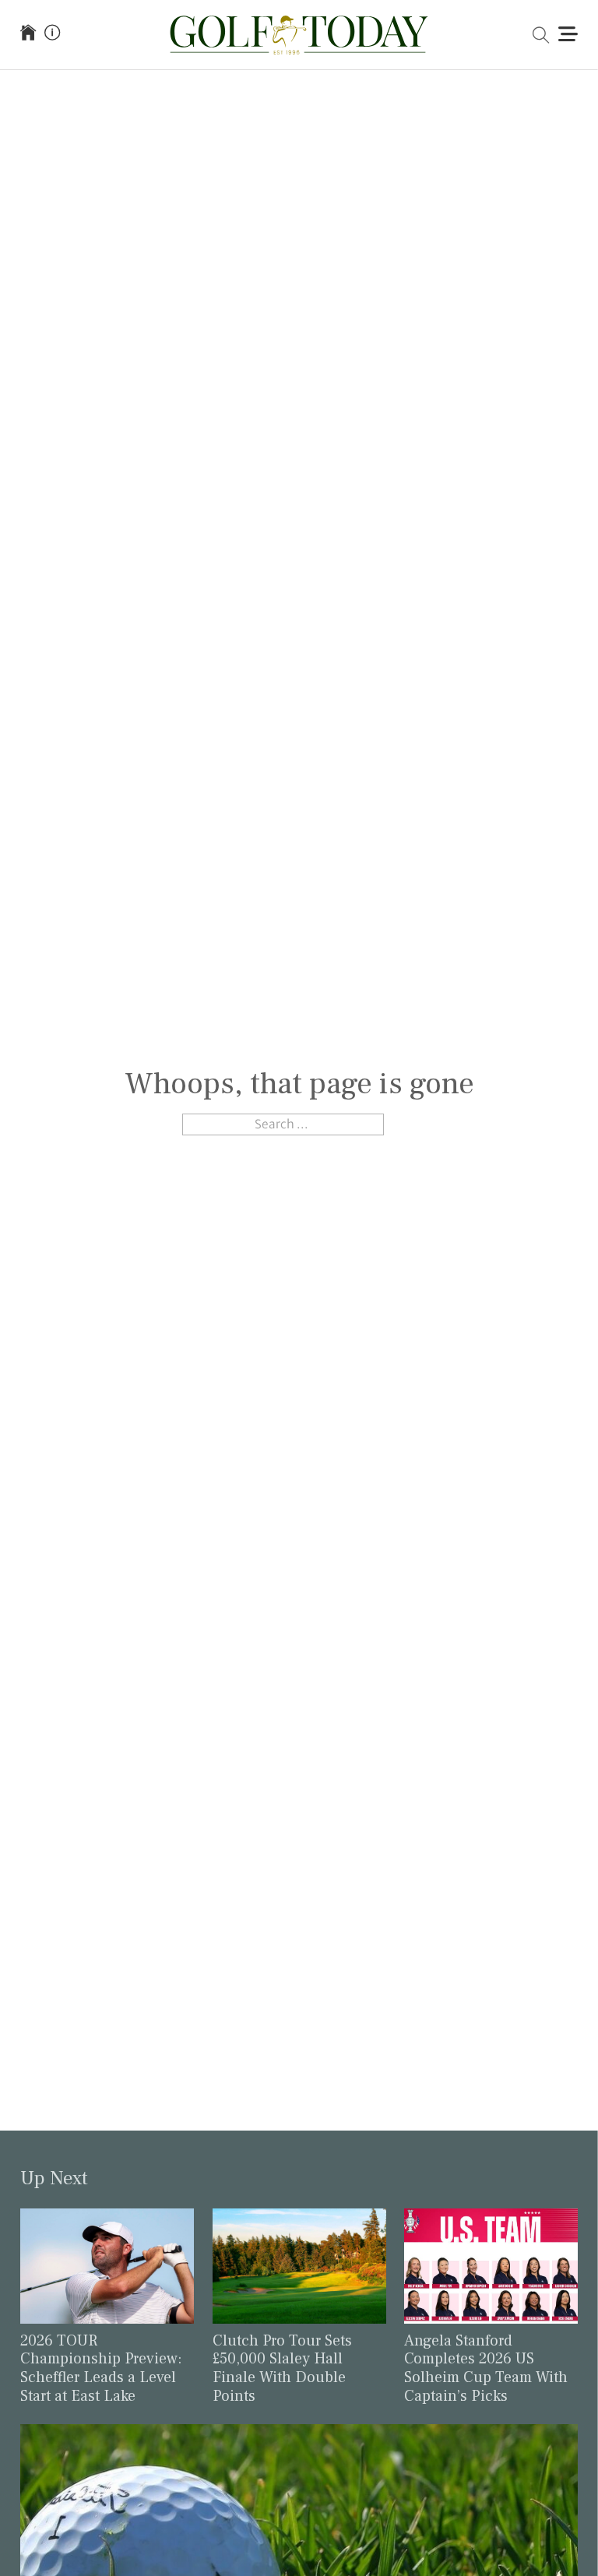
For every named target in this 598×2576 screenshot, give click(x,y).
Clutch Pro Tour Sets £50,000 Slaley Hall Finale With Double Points (282, 2368)
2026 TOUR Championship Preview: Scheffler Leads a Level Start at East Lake (101, 2368)
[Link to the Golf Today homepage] (28, 34)
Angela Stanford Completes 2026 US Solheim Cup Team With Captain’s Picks (486, 2368)
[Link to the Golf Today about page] (52, 34)
